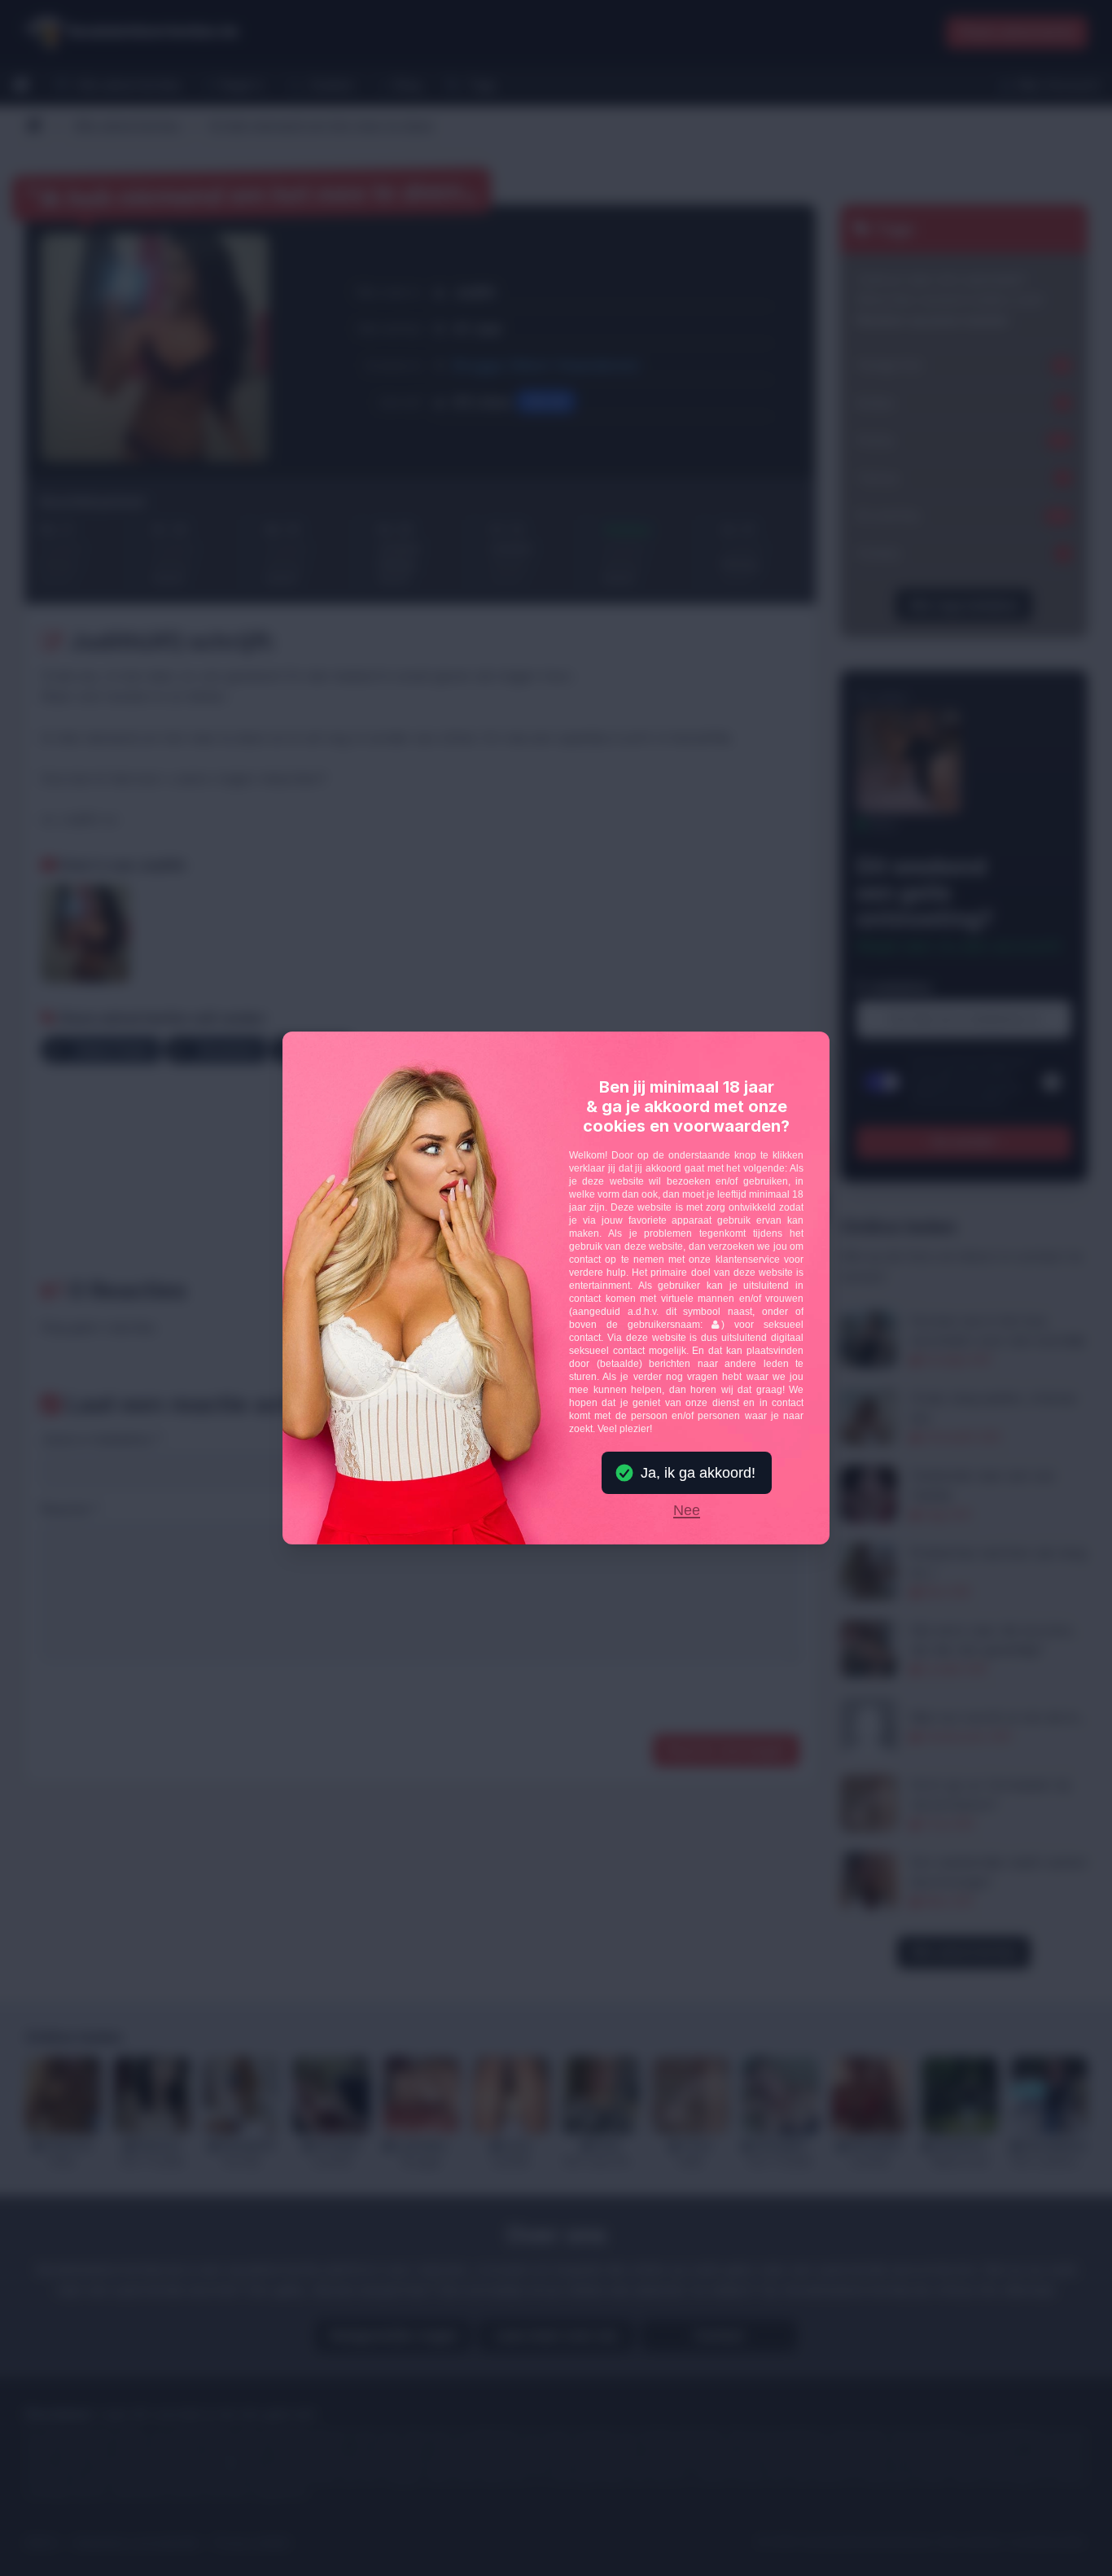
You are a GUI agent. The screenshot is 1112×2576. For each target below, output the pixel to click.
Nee (687, 1511)
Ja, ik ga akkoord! (698, 1473)
